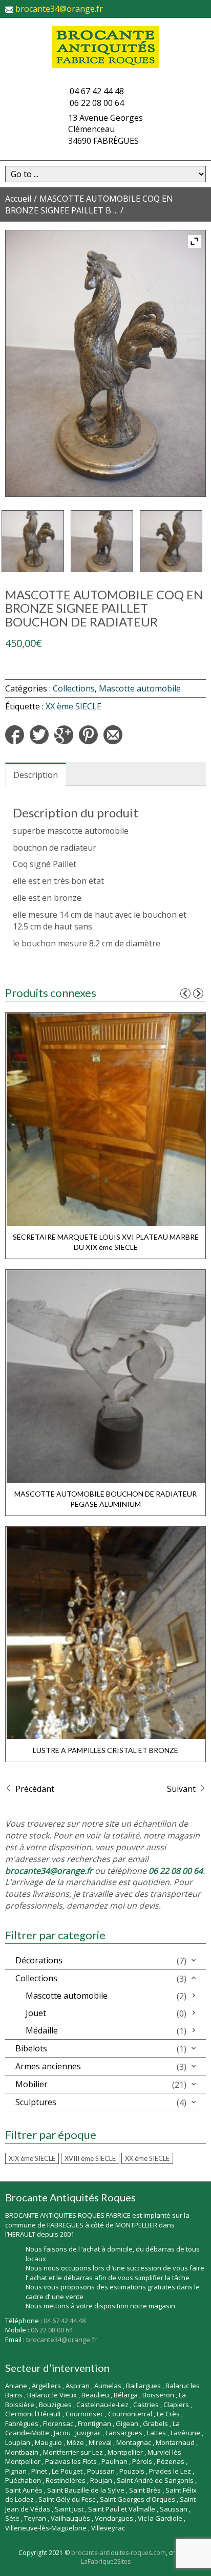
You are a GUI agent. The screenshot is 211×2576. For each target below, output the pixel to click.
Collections (74, 688)
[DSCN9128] (171, 542)
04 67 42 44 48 (97, 91)
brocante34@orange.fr (59, 9)
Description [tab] (36, 775)
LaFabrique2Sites (106, 2561)
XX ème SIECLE (73, 706)
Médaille (42, 2030)
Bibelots (31, 2048)
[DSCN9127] (102, 542)
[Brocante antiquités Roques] (105, 47)
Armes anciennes (48, 2066)
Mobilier (31, 2084)
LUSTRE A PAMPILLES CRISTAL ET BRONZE (105, 1750)
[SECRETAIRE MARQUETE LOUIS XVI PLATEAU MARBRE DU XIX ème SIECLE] (106, 1118)
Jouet (36, 2013)
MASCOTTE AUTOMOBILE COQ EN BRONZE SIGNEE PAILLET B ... (89, 204)
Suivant (182, 1789)
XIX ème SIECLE (32, 2158)
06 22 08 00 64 (97, 103)
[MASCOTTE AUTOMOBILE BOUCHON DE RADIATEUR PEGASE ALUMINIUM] (106, 1375)
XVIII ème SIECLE (90, 2158)
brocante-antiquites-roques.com (119, 2553)
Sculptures (36, 2102)
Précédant (34, 1789)
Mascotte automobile (140, 688)
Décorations (39, 1960)
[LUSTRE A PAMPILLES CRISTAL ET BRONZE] (106, 1632)
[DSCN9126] (33, 542)
